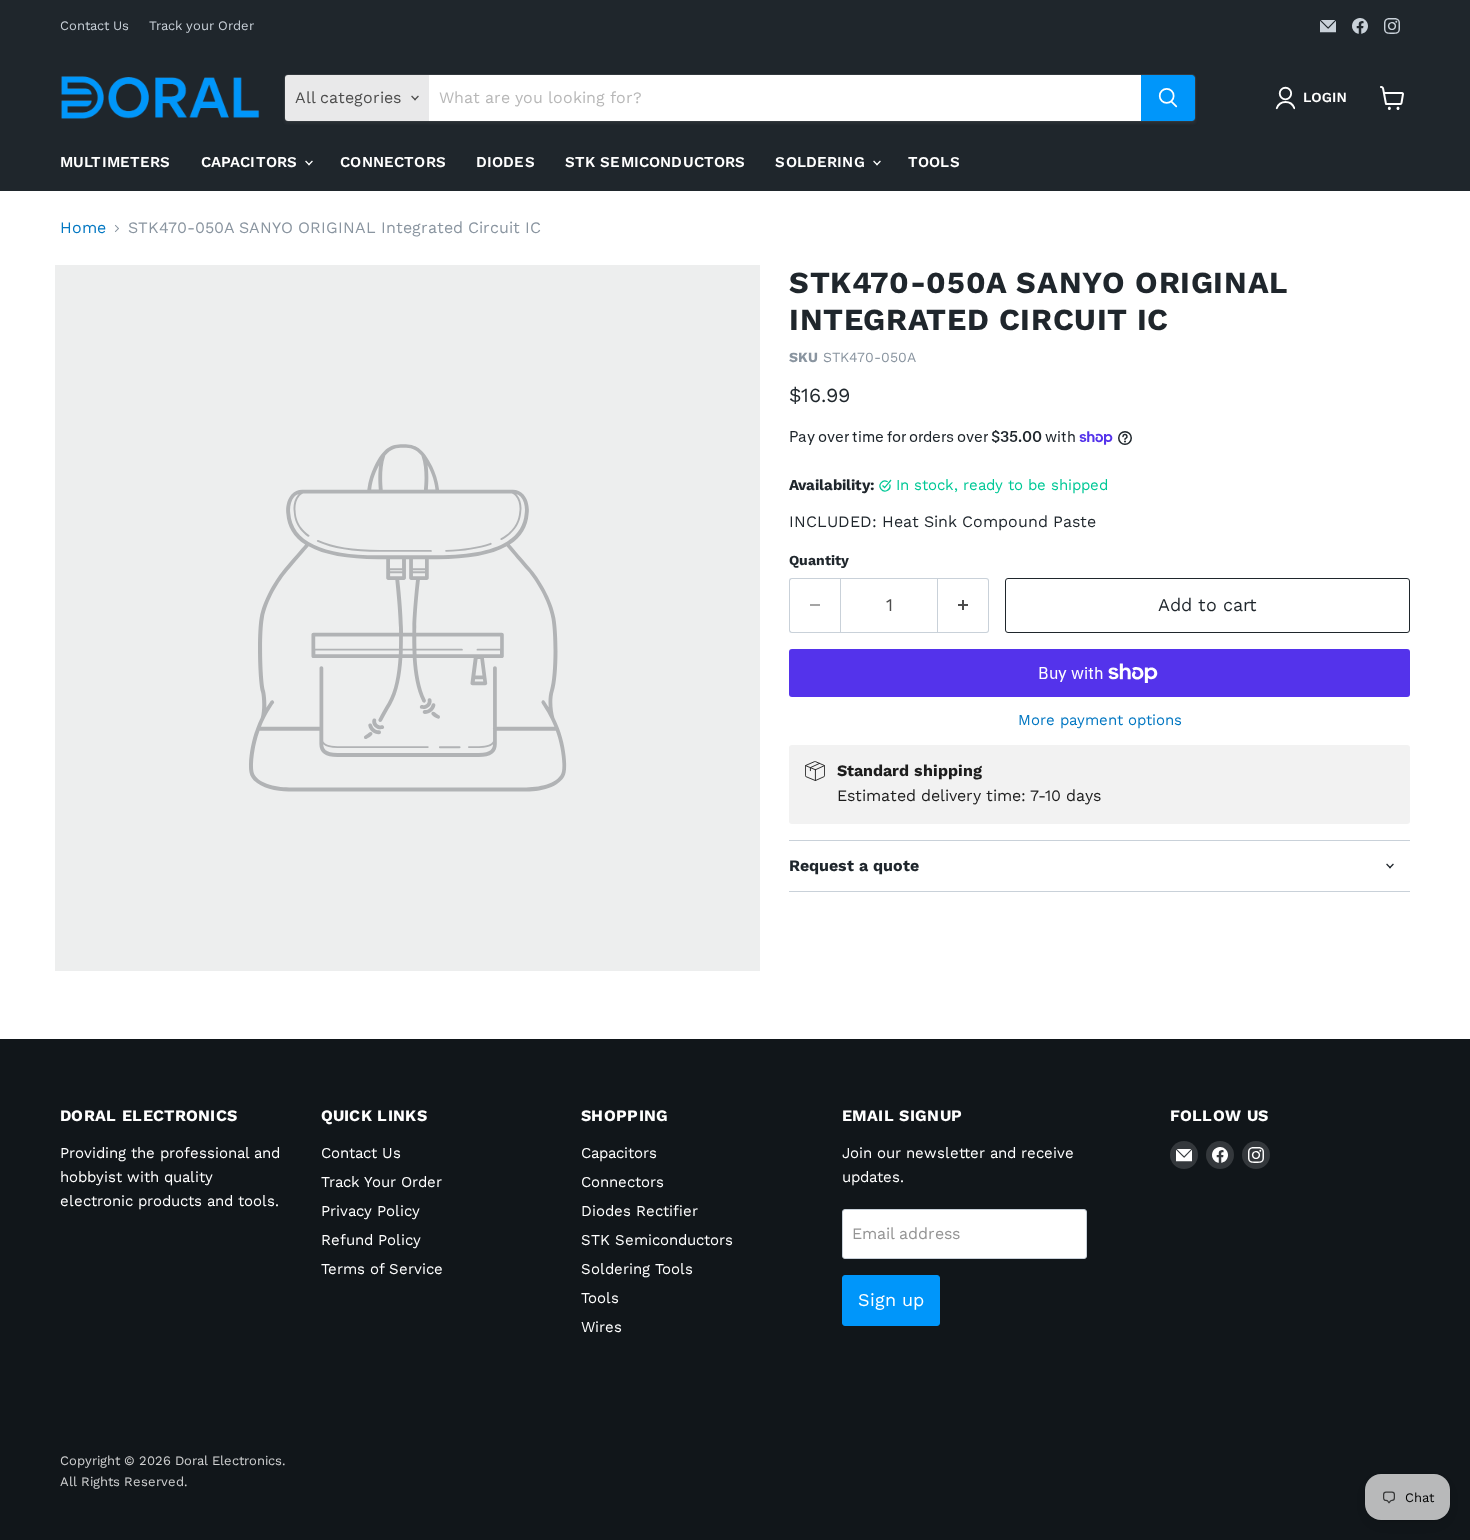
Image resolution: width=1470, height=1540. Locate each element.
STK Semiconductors (655, 162)
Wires (601, 1327)
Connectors (393, 162)
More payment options (1100, 720)
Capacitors (252, 162)
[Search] (1168, 98)
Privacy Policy (370, 1211)
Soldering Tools (637, 1269)
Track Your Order (381, 1182)
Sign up (891, 1299)
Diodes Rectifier (639, 1211)
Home (83, 228)
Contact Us (94, 26)
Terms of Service (382, 1269)
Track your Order (201, 26)
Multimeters (115, 162)
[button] (1315, 98)
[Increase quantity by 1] (963, 605)
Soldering (822, 162)
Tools (934, 162)
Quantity (819, 560)
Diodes (505, 162)
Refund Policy (371, 1240)
